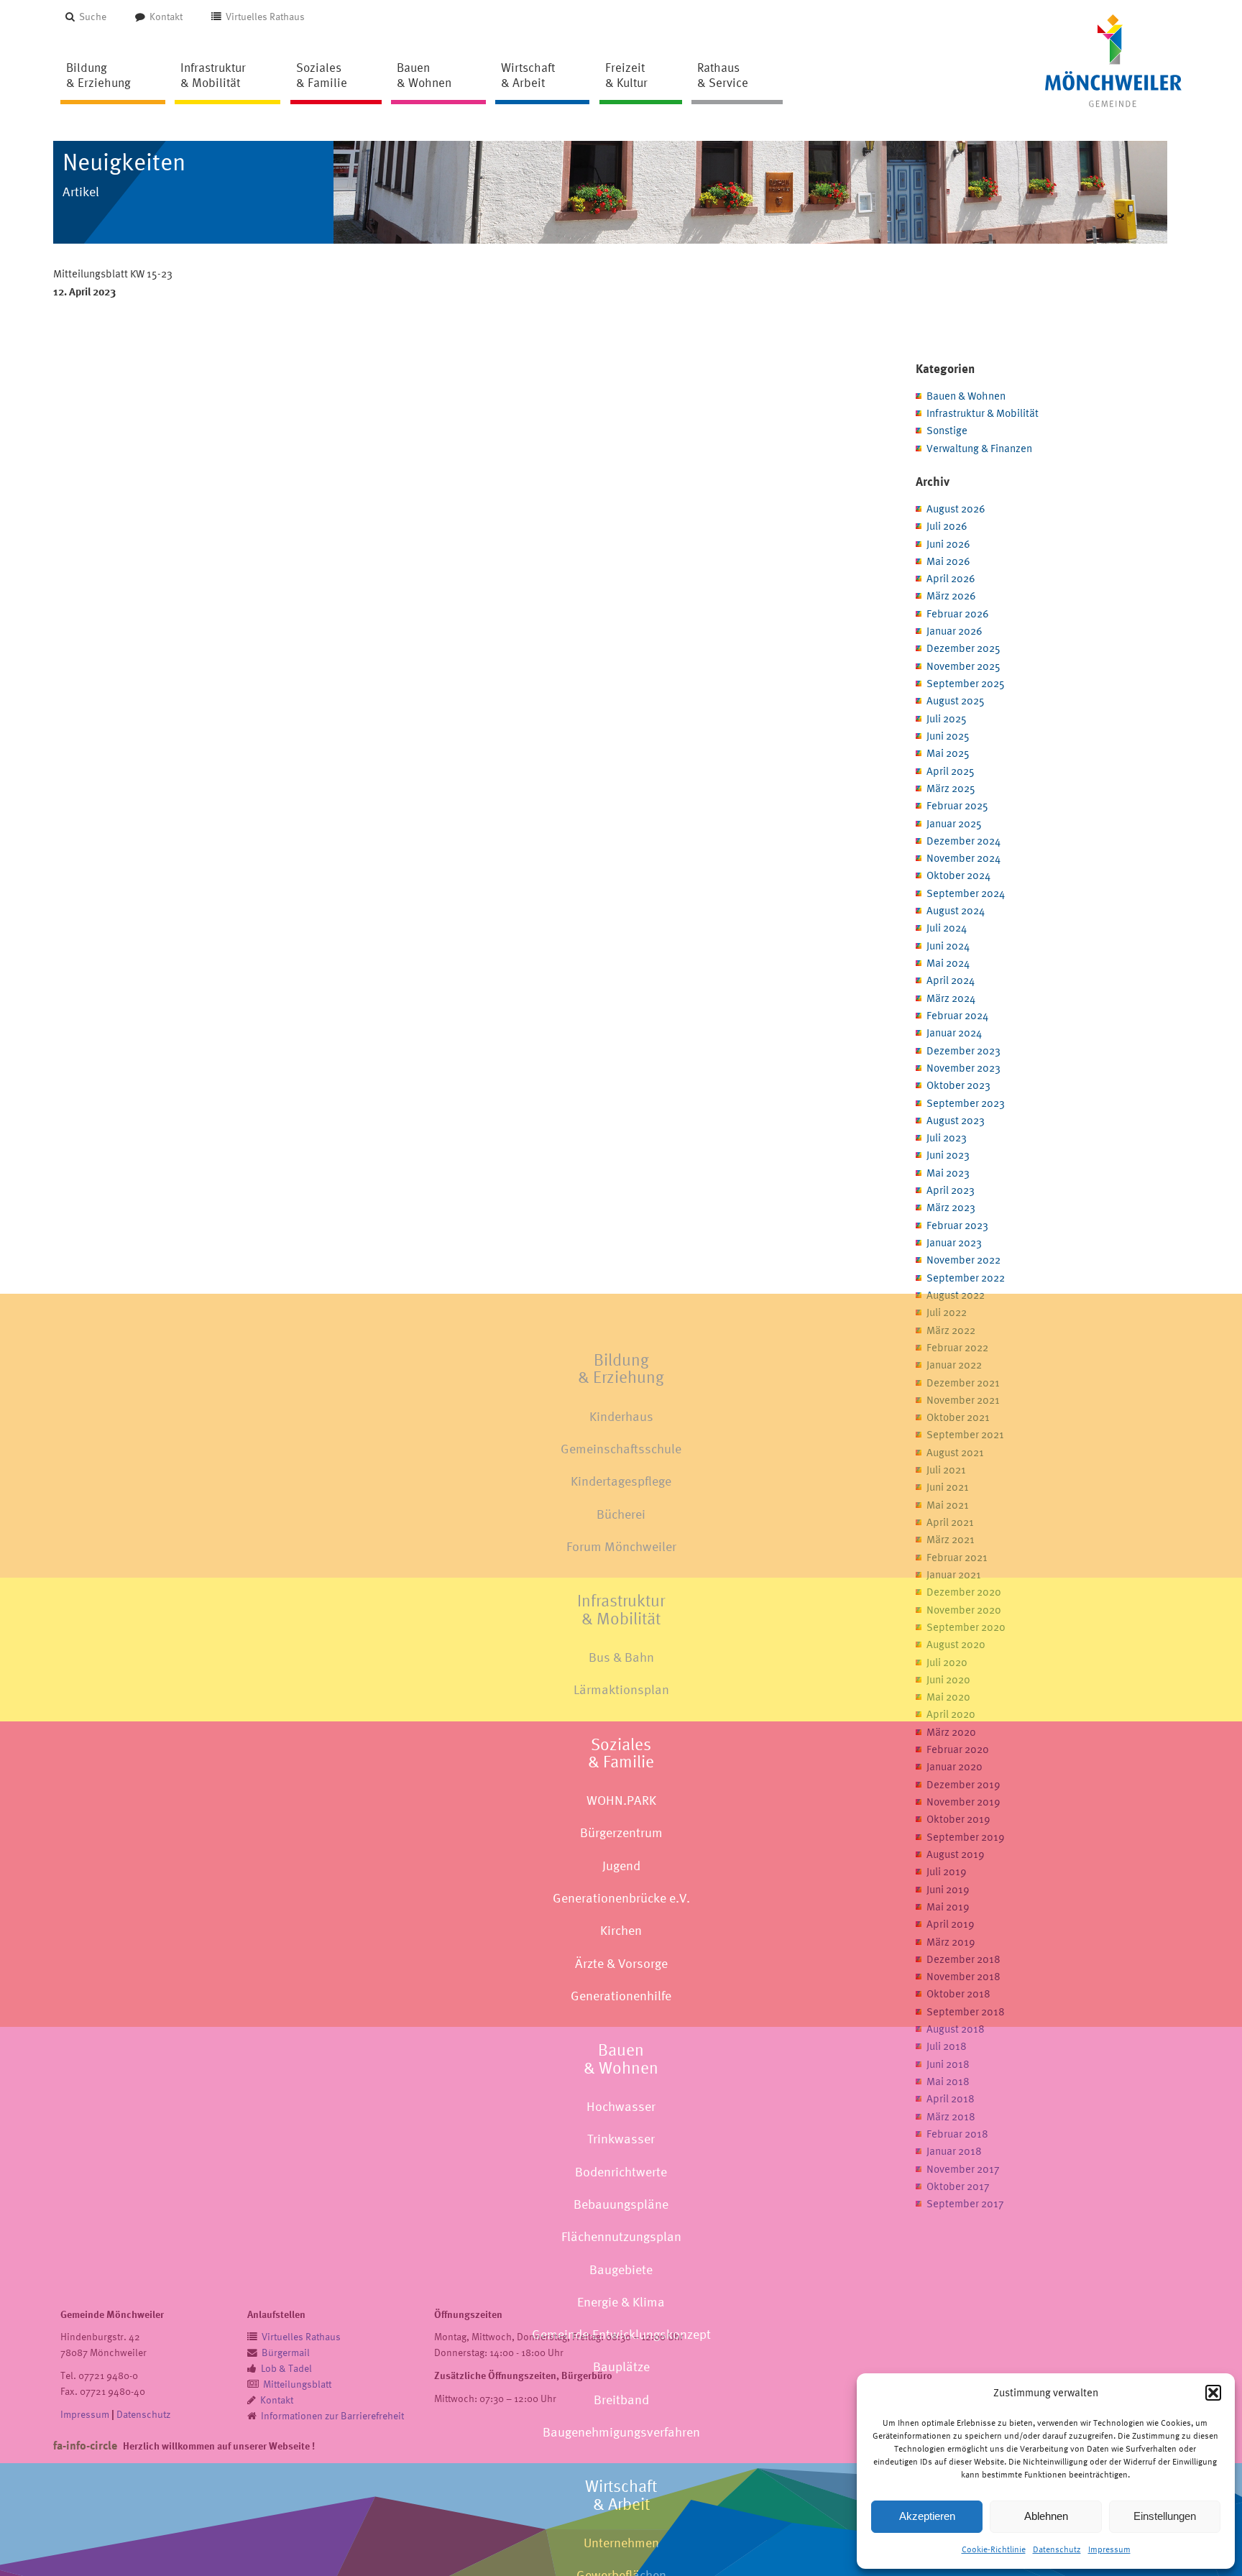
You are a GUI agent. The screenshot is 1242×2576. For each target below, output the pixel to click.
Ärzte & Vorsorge (621, 1963)
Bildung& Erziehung (621, 1368)
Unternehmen (621, 2543)
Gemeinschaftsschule (621, 1449)
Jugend (621, 1866)
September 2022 (966, 1278)
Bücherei (621, 1514)
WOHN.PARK (621, 1800)
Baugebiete (621, 2269)
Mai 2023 (948, 1173)
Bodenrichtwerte (621, 2172)
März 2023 (951, 1207)
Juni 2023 (948, 1155)
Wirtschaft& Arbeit (621, 2495)
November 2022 (963, 1260)
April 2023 (951, 1190)
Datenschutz (1057, 2549)
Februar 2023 (957, 1225)
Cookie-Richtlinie (994, 2549)
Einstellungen (1165, 2516)
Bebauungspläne (621, 2204)
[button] (1213, 2393)
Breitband (621, 2400)
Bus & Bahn (621, 1657)
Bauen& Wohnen (621, 2058)
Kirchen (621, 1930)
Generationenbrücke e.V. (621, 1898)
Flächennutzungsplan (621, 2236)
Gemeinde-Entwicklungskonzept (621, 2334)
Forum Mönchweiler (621, 1546)
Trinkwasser (621, 2139)
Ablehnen (1046, 2516)
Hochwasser (621, 2106)
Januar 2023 (954, 1242)
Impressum (1109, 2549)
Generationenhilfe (621, 1996)
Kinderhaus (621, 1416)
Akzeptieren (927, 2516)
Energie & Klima (621, 2302)
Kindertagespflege (621, 1481)
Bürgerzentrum (621, 1832)
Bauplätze (621, 2366)
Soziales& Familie (621, 1752)
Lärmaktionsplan (621, 1689)
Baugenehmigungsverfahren (621, 2432)
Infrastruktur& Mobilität (621, 1609)
